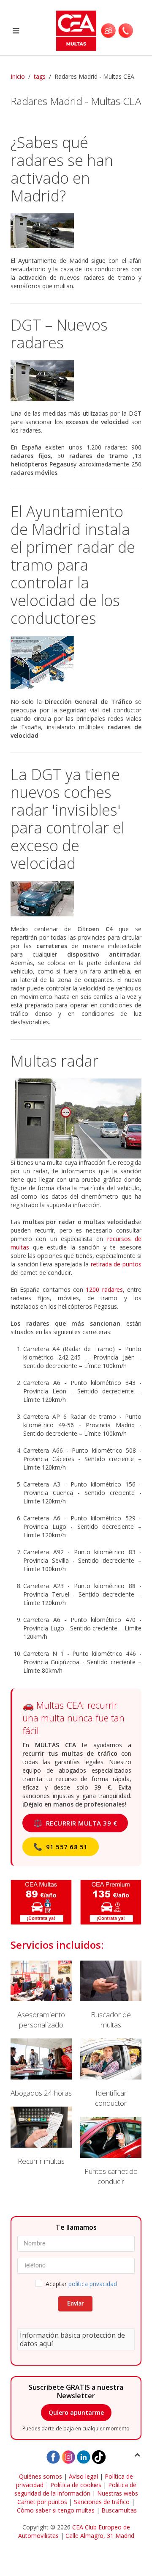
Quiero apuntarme (76, 2412)
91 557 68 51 (61, 1847)
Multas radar (54, 1061)
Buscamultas (119, 2510)
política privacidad (93, 2284)
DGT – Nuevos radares (59, 334)
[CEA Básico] (41, 1902)
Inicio (18, 76)
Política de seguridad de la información (75, 2489)
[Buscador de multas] (111, 1995)
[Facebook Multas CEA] (53, 2456)
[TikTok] (99, 2456)
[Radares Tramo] (76, 662)
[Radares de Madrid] (76, 231)
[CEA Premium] (111, 1902)
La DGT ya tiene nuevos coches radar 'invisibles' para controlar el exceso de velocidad (68, 819)
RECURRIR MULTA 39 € (75, 1823)
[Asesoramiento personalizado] (41, 1995)
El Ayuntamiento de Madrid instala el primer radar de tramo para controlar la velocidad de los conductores (73, 565)
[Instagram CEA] (68, 2456)
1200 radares (104, 1289)
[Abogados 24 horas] (41, 2068)
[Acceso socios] (108, 30)
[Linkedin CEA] (84, 2456)
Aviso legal (83, 2476)
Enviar (75, 2304)
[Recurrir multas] (41, 2136)
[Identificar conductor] (111, 2073)
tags (40, 76)
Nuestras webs (118, 2493)
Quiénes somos (41, 2476)
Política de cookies (76, 2485)
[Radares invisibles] (76, 899)
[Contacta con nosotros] (126, 30)
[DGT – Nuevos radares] (76, 381)
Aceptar (81, 2284)
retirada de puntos (116, 1264)
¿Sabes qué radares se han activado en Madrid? (62, 169)
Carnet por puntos (42, 2502)
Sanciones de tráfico (102, 2502)
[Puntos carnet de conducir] (111, 2152)
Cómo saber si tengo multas (56, 2510)
